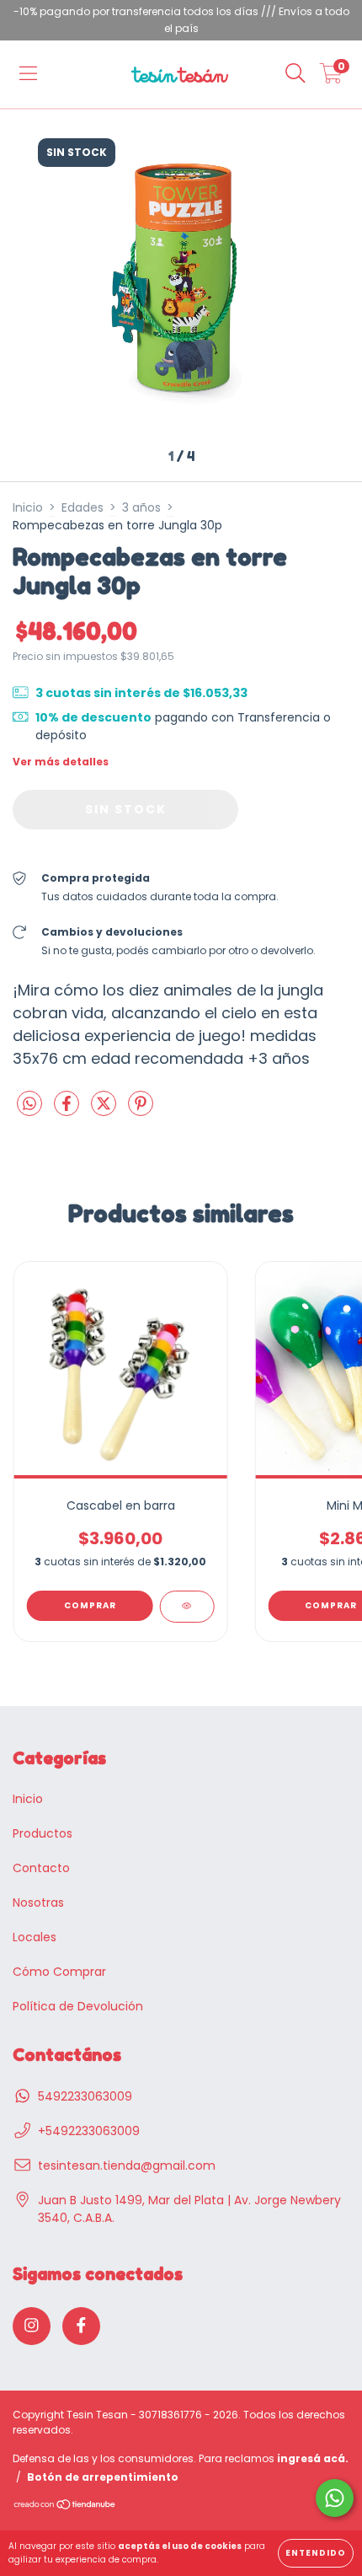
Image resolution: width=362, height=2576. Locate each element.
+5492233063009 (89, 2131)
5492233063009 (85, 2096)
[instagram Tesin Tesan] (32, 2326)
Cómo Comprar (59, 1972)
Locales (35, 1937)
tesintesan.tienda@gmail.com (127, 2165)
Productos (43, 1833)
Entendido (316, 2553)
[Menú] (28, 74)
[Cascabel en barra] (186, 1607)
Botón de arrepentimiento (103, 2477)
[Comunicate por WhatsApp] (335, 2498)
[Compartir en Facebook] (68, 1110)
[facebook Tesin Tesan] (81, 2326)
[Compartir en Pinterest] (141, 1110)
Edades (83, 507)
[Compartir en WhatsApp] (29, 1105)
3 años (141, 507)
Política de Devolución (78, 2006)
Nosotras (38, 1902)
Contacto (41, 1868)
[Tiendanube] (65, 2506)
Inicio (28, 507)
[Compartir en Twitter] (105, 1110)
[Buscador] (295, 74)
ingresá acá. (313, 2458)
